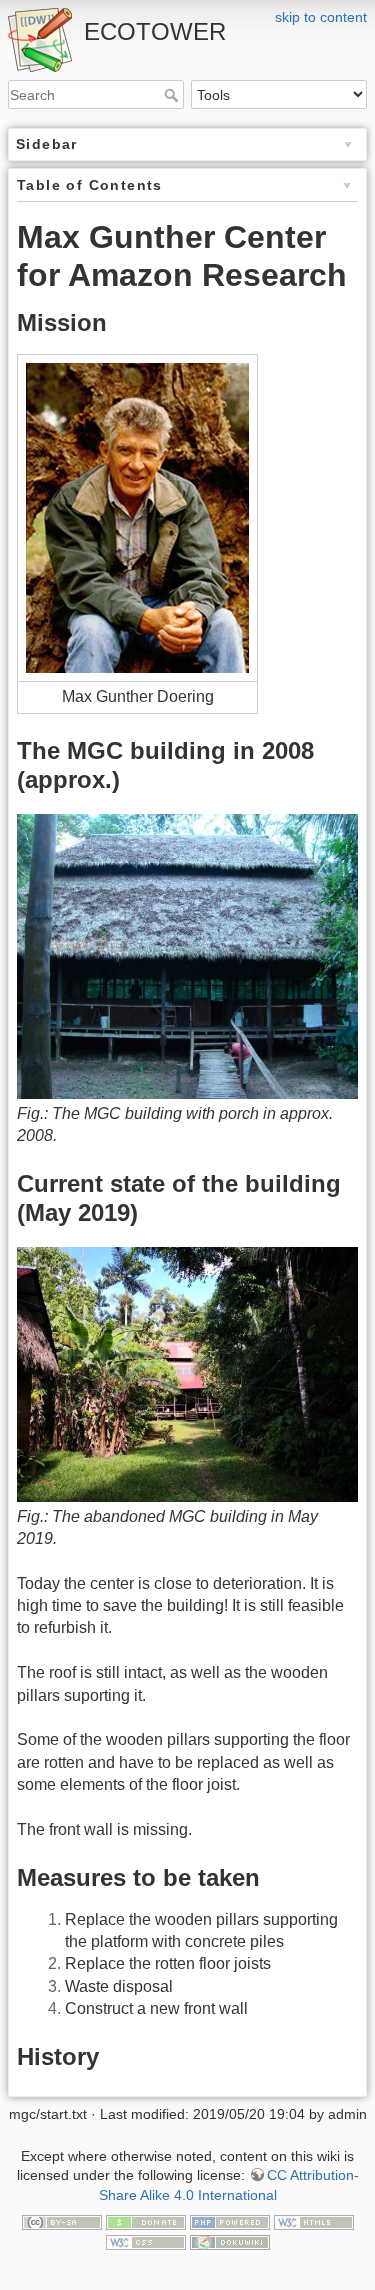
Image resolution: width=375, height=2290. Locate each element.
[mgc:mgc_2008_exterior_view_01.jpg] (187, 955)
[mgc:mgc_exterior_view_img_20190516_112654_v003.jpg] (187, 1373)
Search (173, 95)
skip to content (321, 17)
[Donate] (146, 2221)
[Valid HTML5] (314, 2221)
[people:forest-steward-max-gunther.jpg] (137, 518)
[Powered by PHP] (230, 2221)
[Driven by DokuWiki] (230, 2241)
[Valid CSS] (146, 2241)
